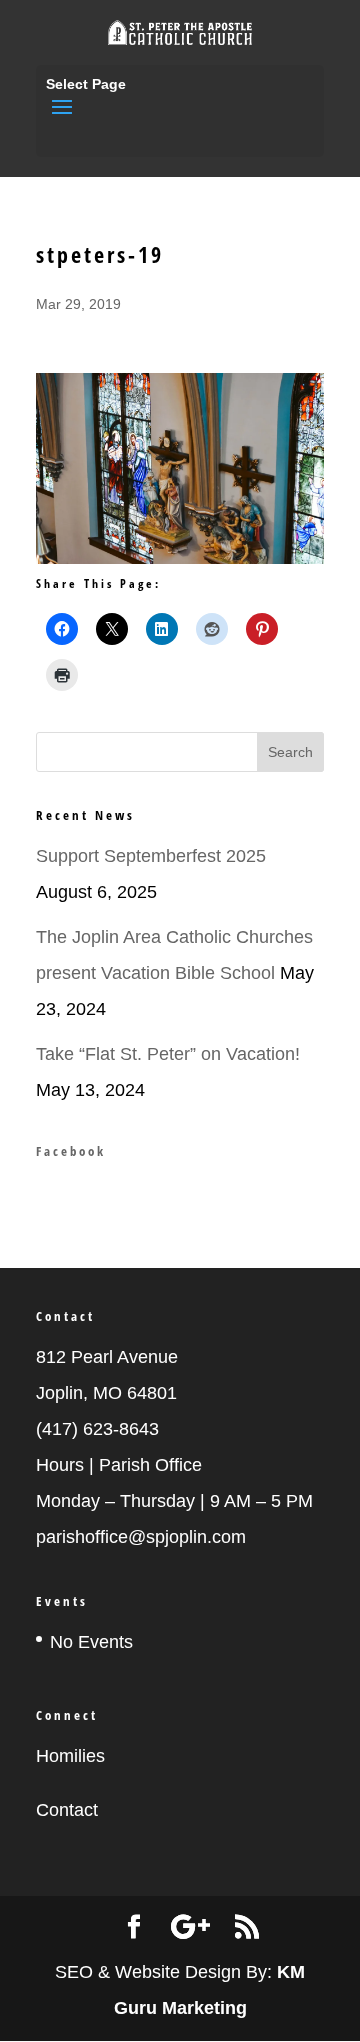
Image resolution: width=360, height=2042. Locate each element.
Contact (67, 1810)
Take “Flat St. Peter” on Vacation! (168, 1054)
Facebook (71, 1151)
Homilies (70, 1756)
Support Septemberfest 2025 (151, 856)
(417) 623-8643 (97, 1429)
